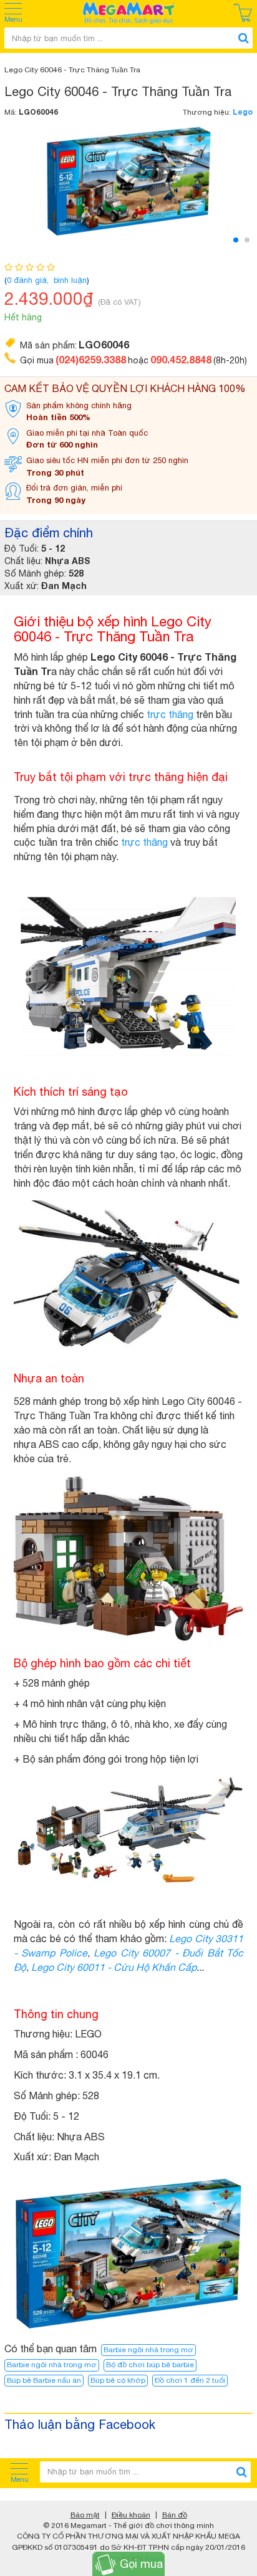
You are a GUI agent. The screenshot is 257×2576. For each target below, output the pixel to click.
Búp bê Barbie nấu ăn (44, 2380)
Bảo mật (85, 2515)
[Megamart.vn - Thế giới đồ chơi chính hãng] (128, 13)
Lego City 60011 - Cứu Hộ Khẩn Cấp (114, 1967)
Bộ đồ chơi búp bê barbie (150, 2365)
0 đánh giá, (29, 280)
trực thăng (170, 714)
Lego (243, 112)
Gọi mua (141, 2564)
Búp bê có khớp (118, 2380)
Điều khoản (131, 2515)
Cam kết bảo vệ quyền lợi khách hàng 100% (125, 388)
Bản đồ (175, 2515)
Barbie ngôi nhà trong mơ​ (52, 2365)
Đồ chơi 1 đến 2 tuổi (190, 2380)
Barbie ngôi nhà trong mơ (148, 2350)
